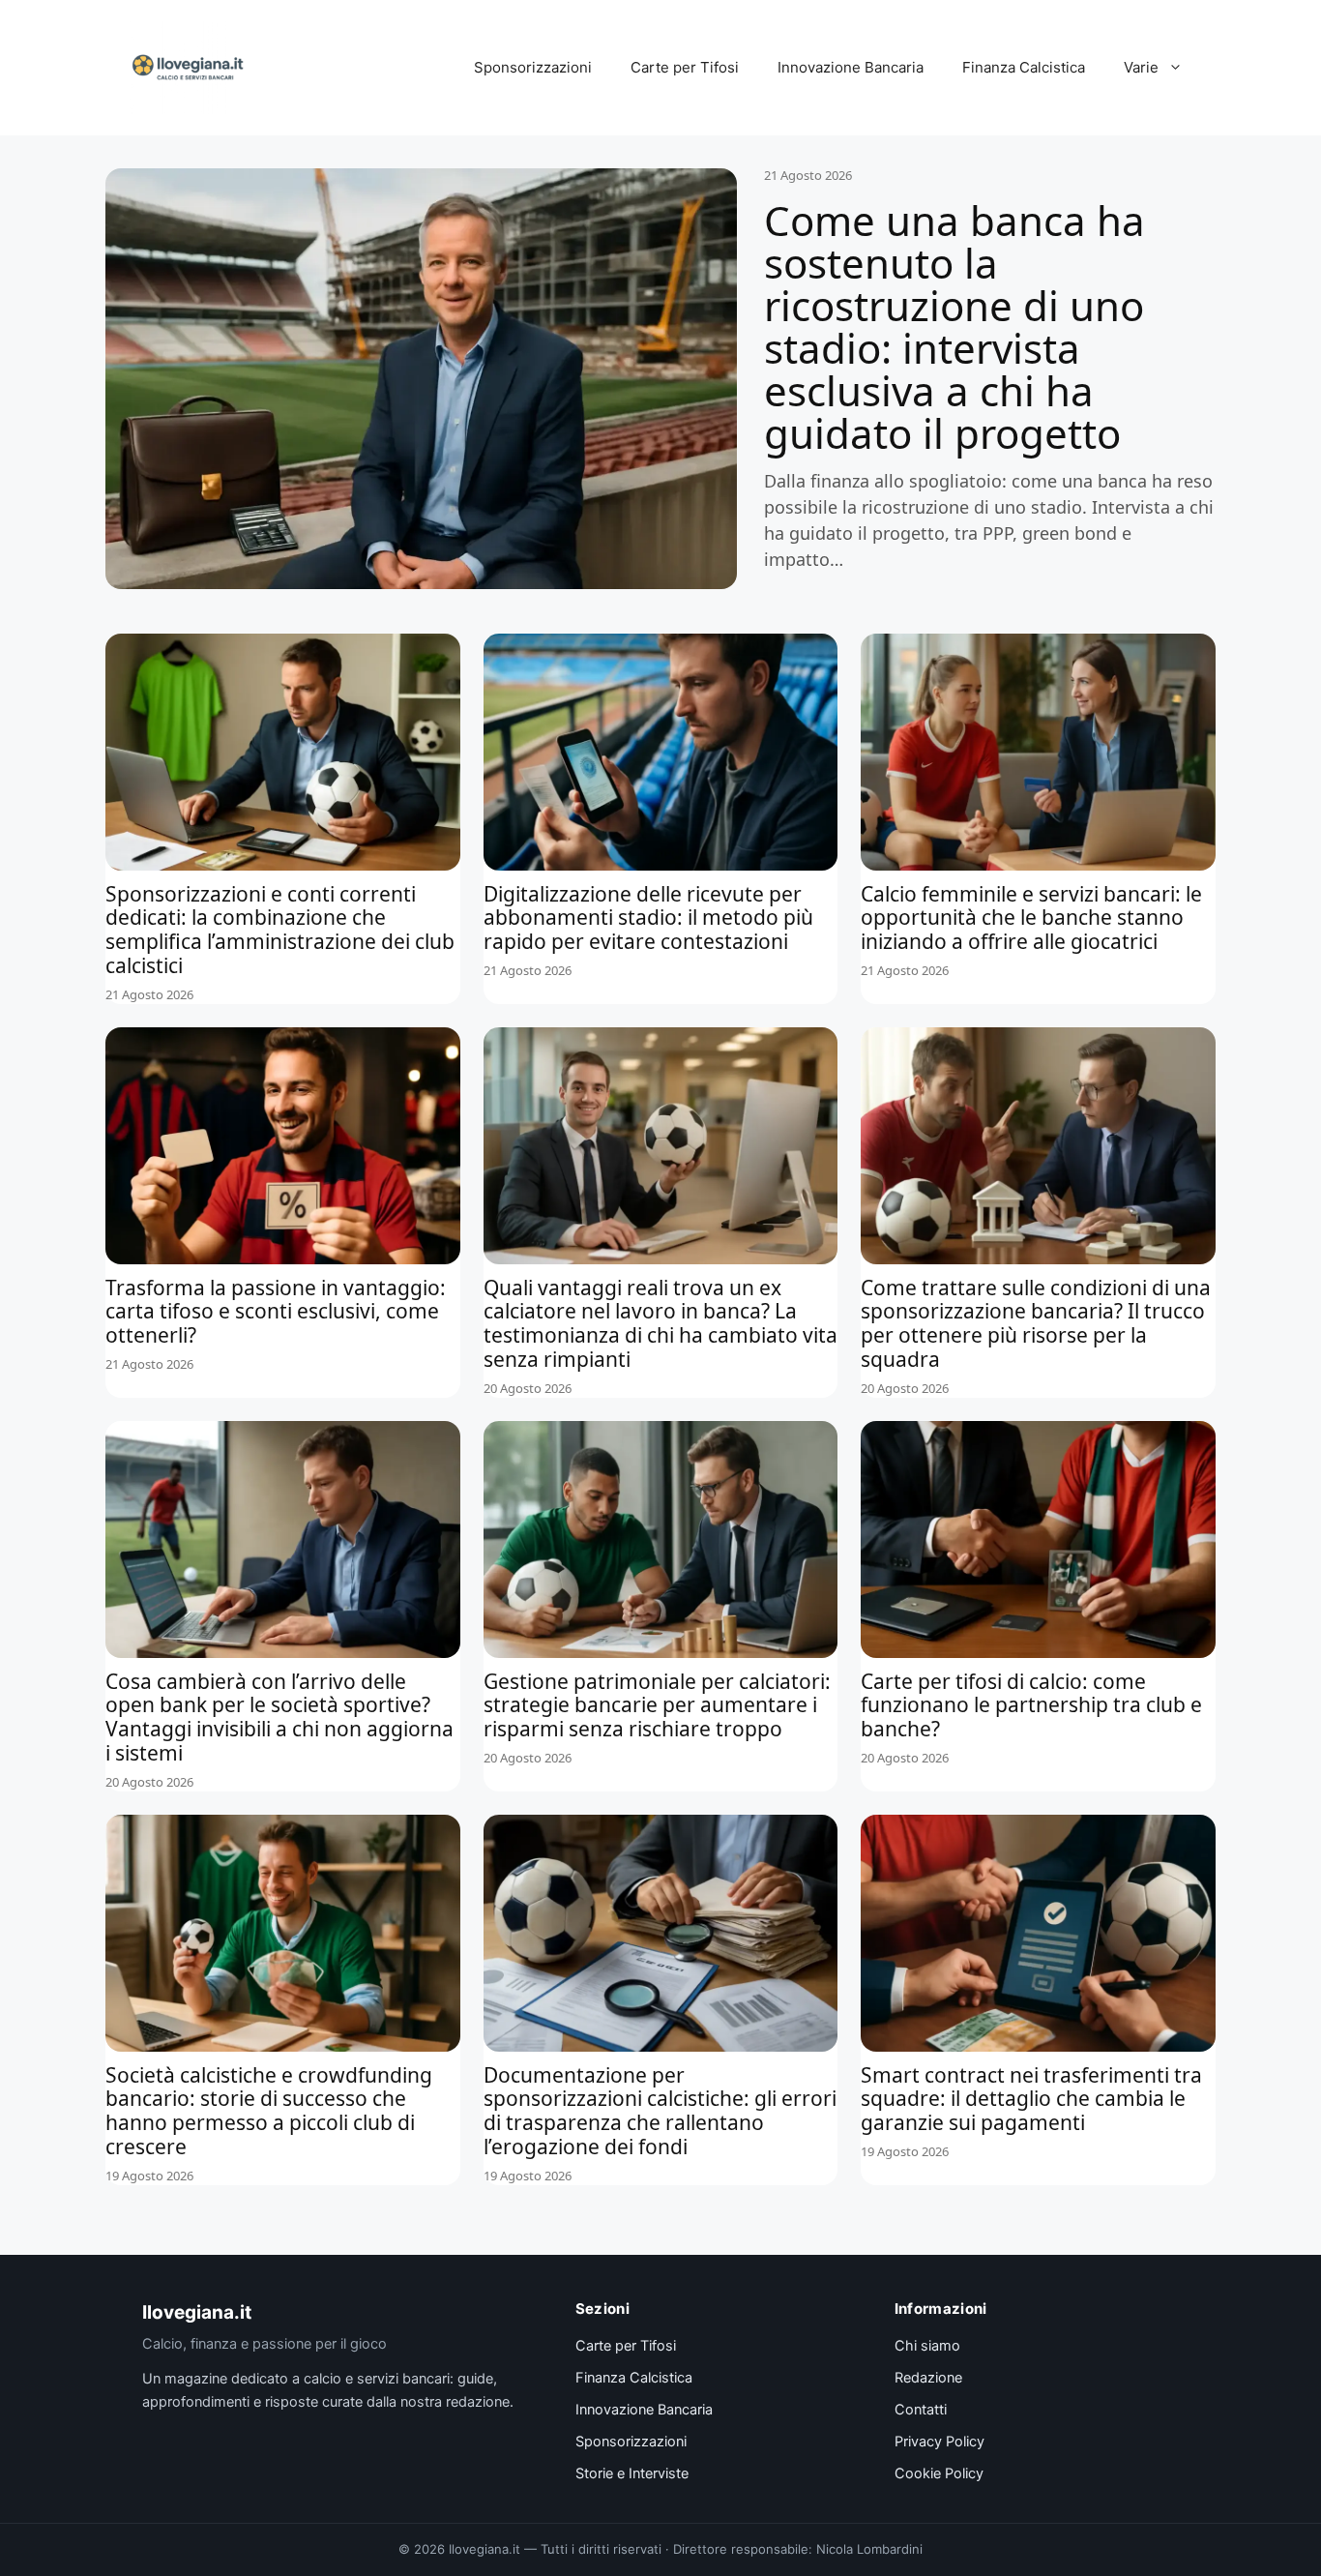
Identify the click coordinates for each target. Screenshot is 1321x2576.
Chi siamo (927, 2346)
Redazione (928, 2378)
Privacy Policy (939, 2442)
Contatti (921, 2410)
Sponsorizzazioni (533, 67)
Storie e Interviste (632, 2473)
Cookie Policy (939, 2473)
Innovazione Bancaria (851, 67)
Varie (1141, 67)
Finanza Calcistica (1024, 67)
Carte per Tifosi (685, 67)
